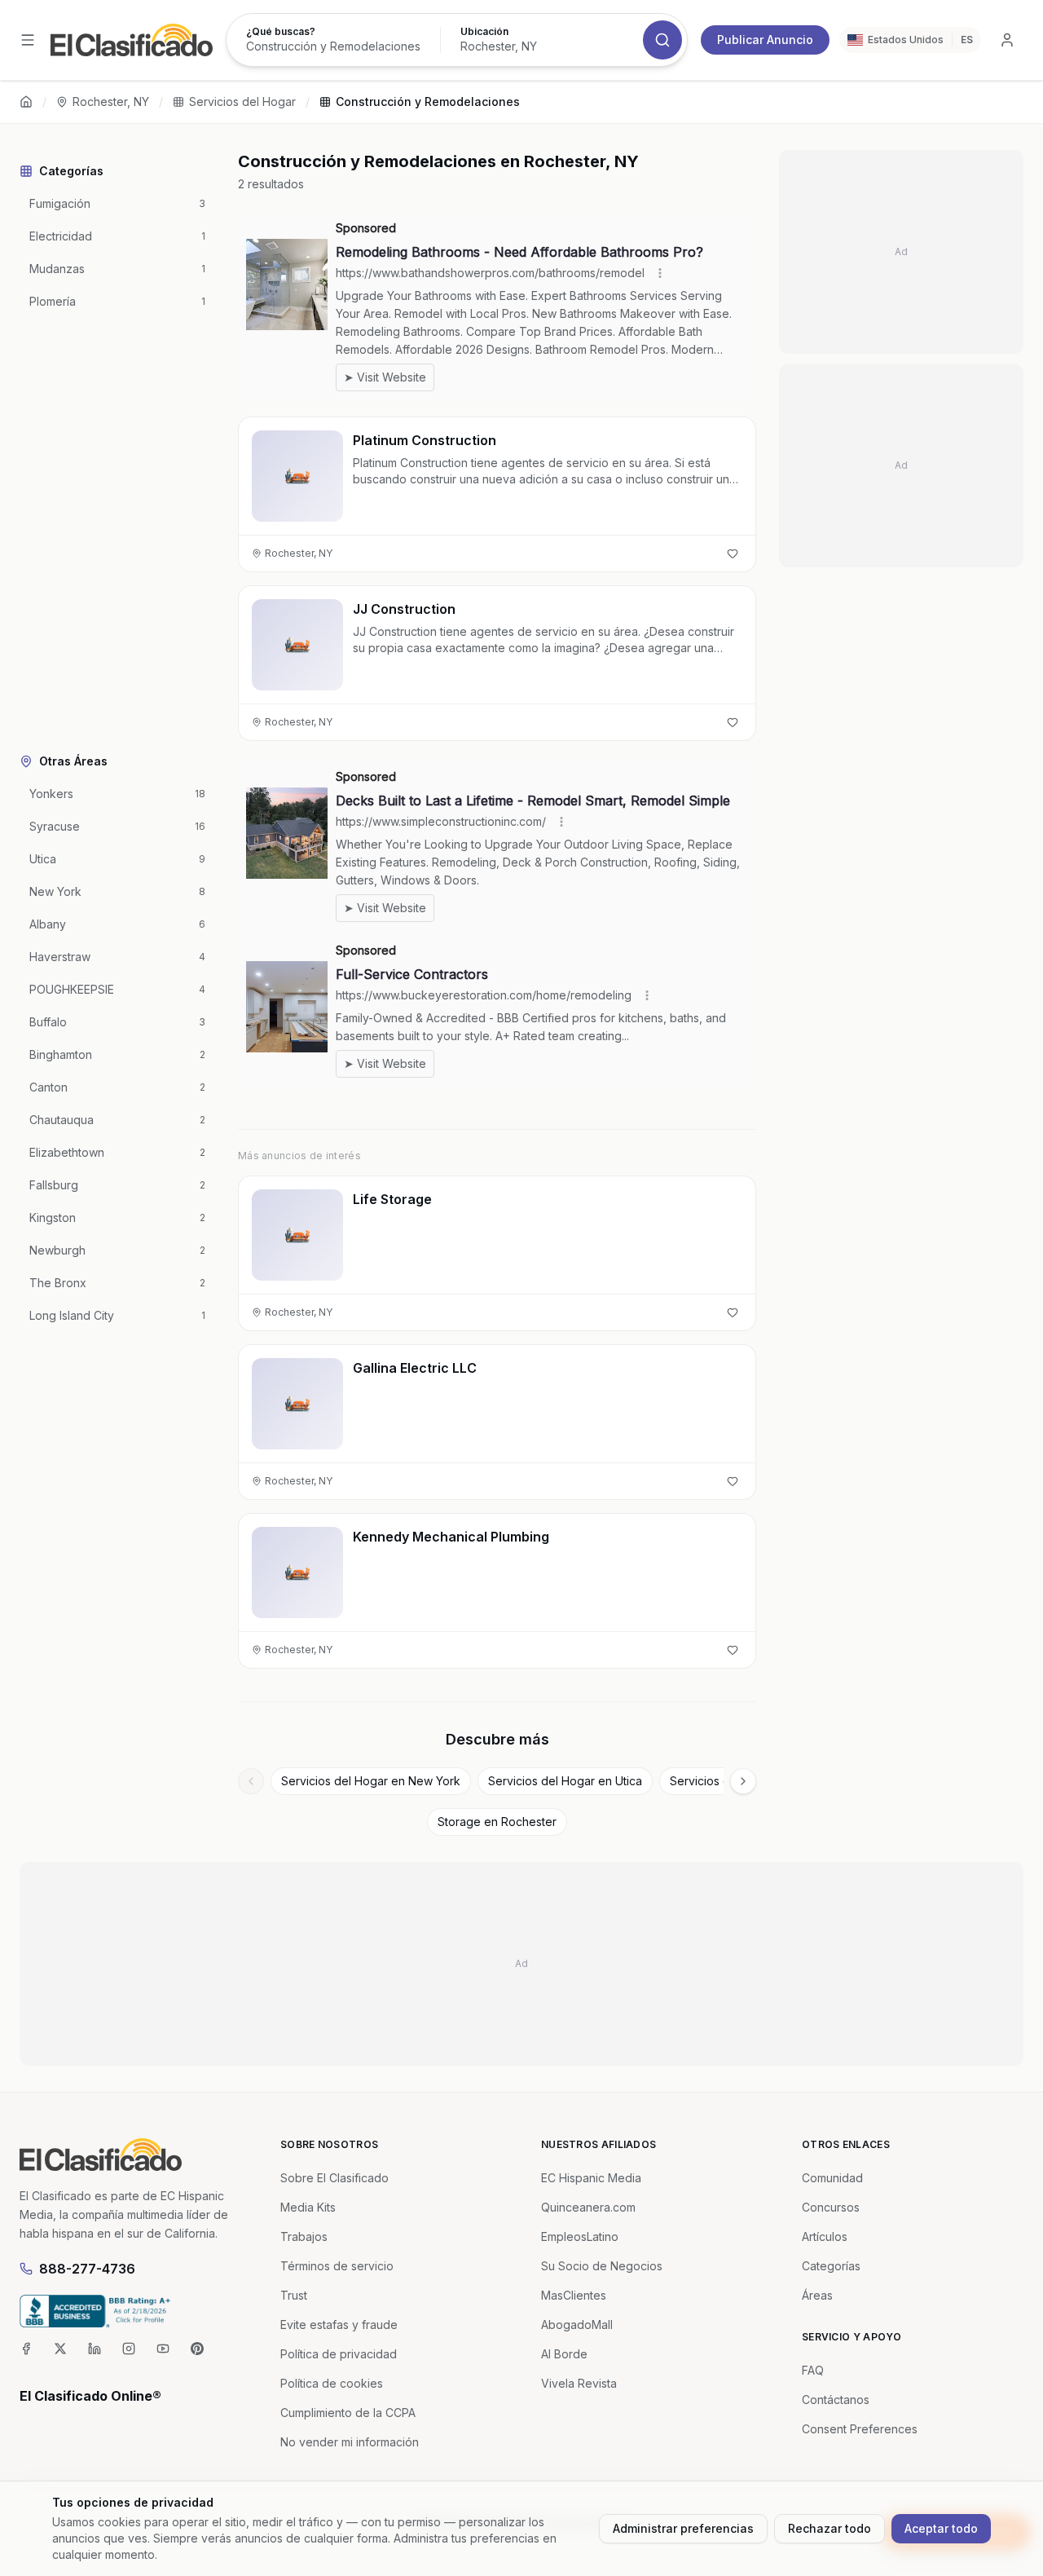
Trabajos (304, 2236)
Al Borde (564, 2354)
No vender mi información (350, 2442)
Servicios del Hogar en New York (371, 1781)
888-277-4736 (87, 2269)
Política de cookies (332, 2383)
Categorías (831, 2266)
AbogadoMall (577, 2325)
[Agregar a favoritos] (733, 554)
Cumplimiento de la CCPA (348, 2413)
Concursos (831, 2207)
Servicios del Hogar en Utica (565, 1781)
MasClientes (574, 2295)
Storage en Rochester (497, 1822)
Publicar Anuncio (765, 40)
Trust (294, 2295)
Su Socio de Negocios (602, 2266)
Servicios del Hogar (242, 101)
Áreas (817, 2295)
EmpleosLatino (580, 2236)
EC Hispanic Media (591, 2178)
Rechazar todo (830, 2528)
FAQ (813, 2370)
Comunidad (832, 2178)
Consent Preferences (860, 2429)
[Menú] (28, 40)
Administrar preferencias (683, 2528)
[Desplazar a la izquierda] (251, 1781)
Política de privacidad (339, 2354)
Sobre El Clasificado (334, 2178)
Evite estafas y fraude (339, 2325)
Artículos (825, 2236)
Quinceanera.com (588, 2207)
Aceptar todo (941, 2528)
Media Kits (308, 2207)
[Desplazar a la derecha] (743, 1781)
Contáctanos (836, 2400)
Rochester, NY (111, 101)
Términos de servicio (337, 2266)
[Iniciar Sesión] (1007, 40)
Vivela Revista (579, 2383)
